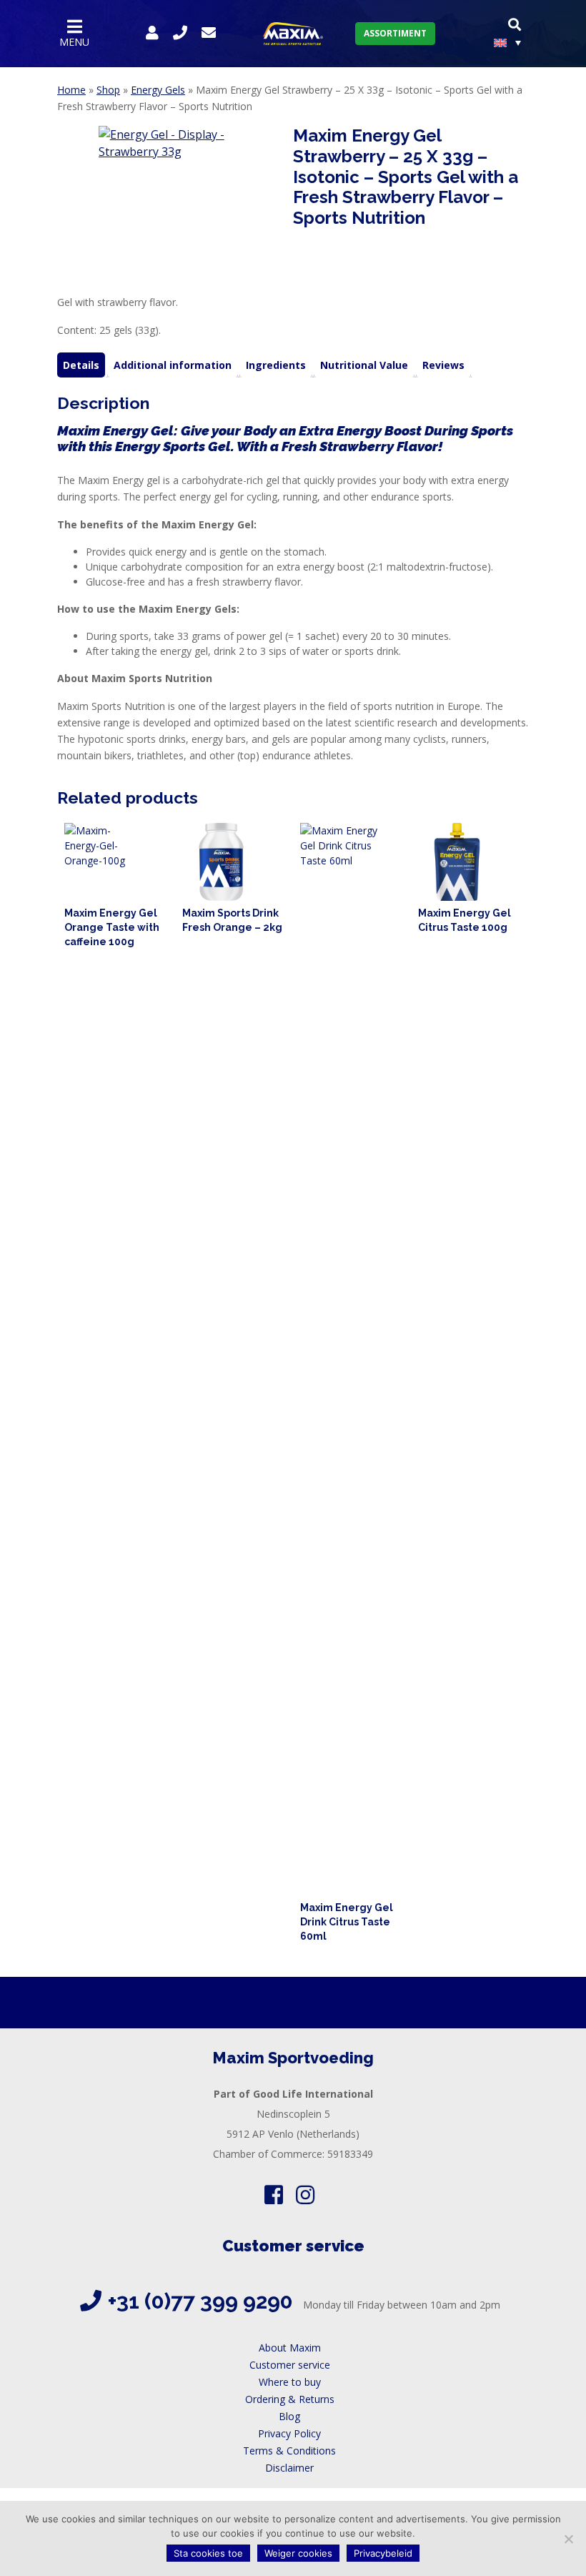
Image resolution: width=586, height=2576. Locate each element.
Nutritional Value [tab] (364, 365)
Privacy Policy (289, 2433)
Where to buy (290, 2382)
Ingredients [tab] (276, 365)
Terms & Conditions (289, 2451)
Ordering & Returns (290, 2399)
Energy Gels (158, 90)
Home (71, 90)
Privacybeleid (383, 2553)
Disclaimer (289, 2468)
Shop (108, 90)
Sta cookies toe (208, 2553)
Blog (289, 2416)
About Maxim (290, 2348)
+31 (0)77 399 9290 (200, 2301)
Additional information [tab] (173, 365)
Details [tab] (81, 365)
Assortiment (395, 33)
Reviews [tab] (443, 365)
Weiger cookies (298, 2553)
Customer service (290, 2365)
